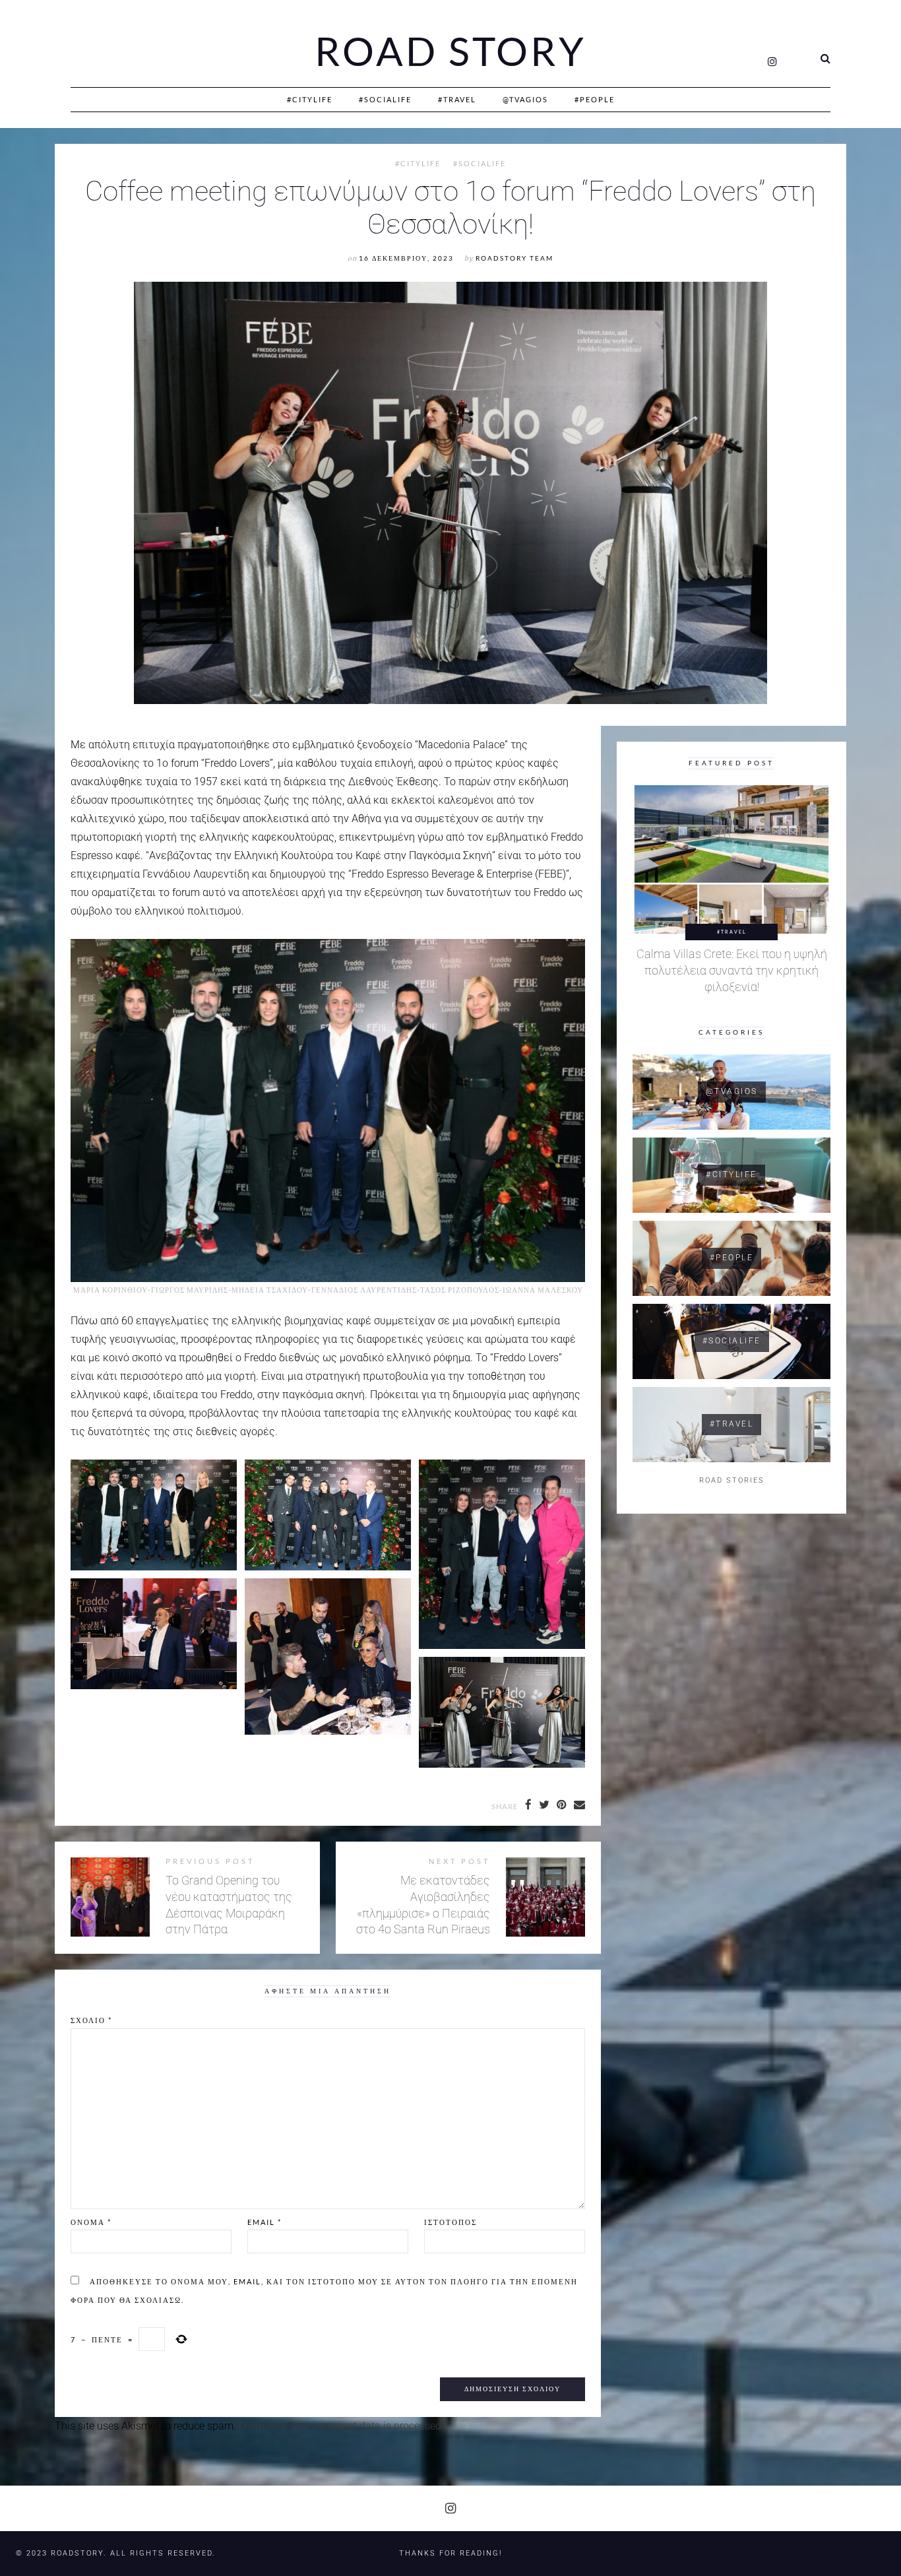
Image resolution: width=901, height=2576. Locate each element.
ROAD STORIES (732, 1480)
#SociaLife (385, 99)
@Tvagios (525, 99)
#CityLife (310, 99)
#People (595, 99)
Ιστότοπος (450, 2222)
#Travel (457, 99)
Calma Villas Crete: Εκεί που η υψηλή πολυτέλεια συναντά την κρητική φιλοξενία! (732, 970)
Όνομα (91, 2222)
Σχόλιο (91, 2020)
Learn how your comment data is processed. (341, 2426)
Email (264, 2222)
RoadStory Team (514, 258)
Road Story (450, 51)
